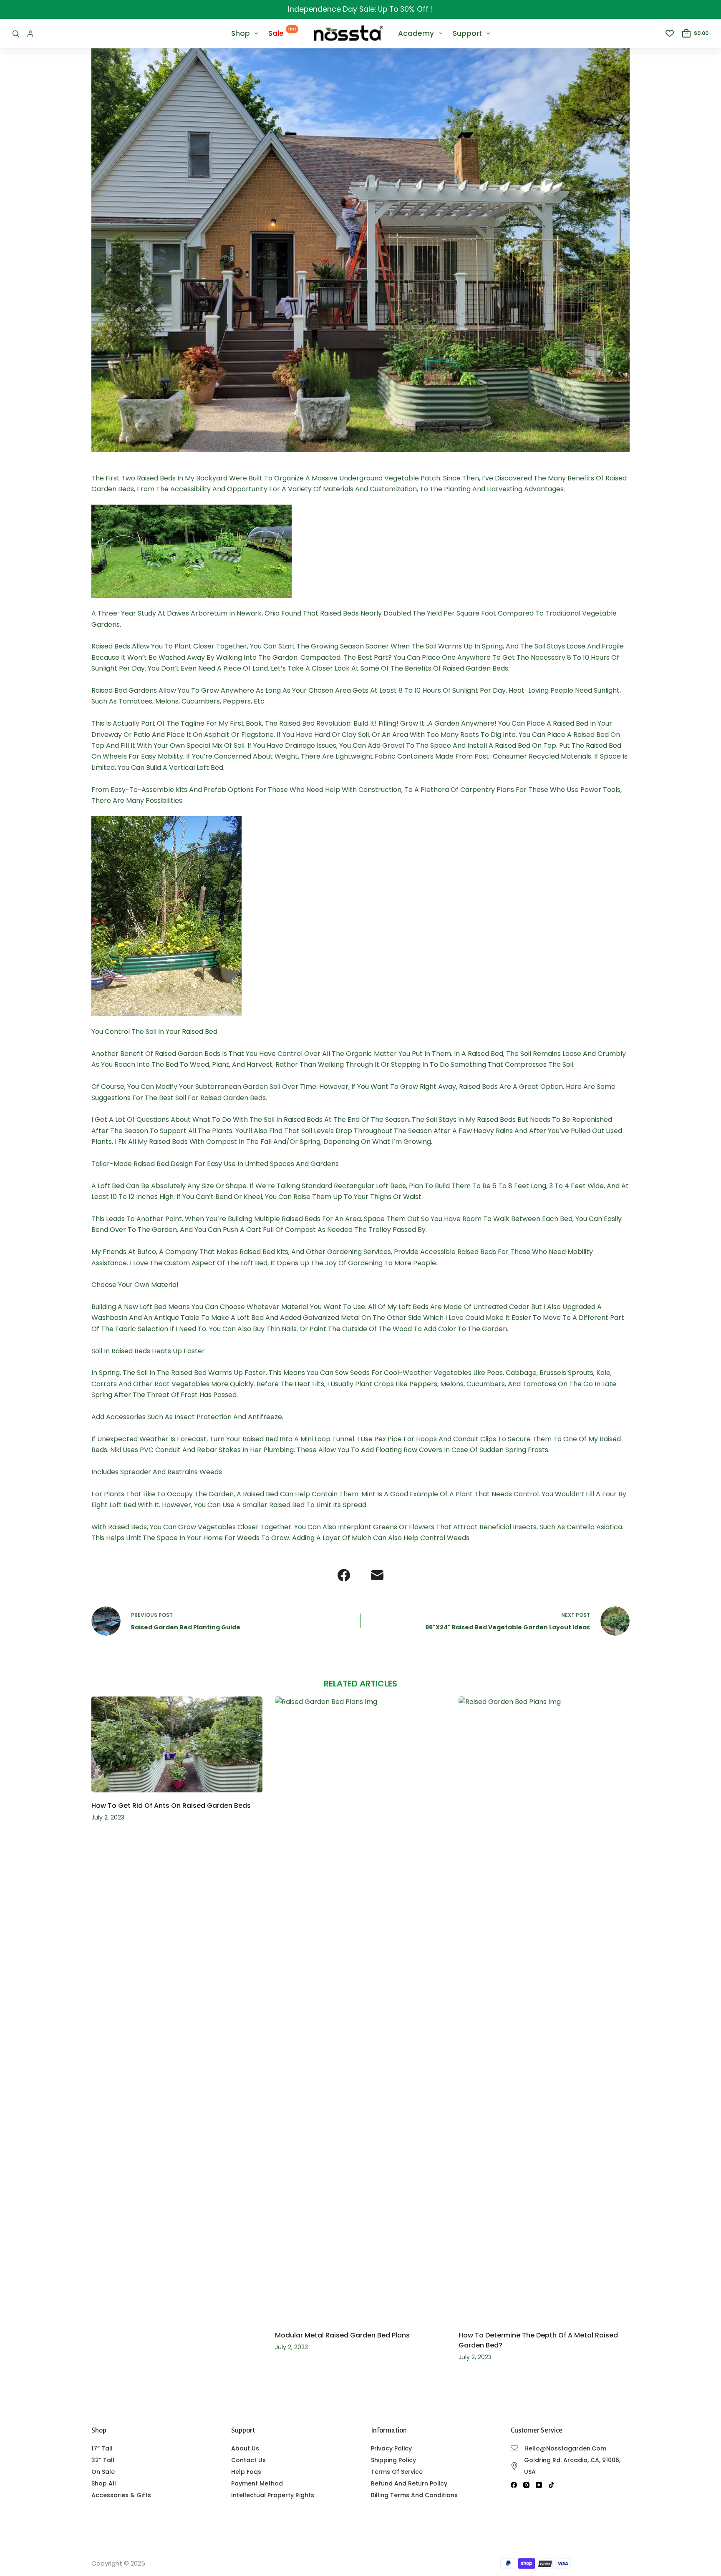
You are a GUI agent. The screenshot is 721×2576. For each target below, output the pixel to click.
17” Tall (102, 2448)
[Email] (377, 1575)
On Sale (103, 2472)
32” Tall (103, 2460)
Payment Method (257, 2483)
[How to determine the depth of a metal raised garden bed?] (544, 2009)
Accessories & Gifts (121, 2495)
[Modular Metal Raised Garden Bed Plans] (360, 2009)
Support (467, 33)
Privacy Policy (391, 2448)
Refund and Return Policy (409, 2483)
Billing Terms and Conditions (414, 2495)
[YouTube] (539, 2485)
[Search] (16, 34)
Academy (416, 33)
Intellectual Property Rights (273, 2495)
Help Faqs (246, 2472)
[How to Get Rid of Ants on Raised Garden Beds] (177, 1745)
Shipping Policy (393, 2460)
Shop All (104, 2483)
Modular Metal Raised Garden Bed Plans (342, 2335)
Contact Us (248, 2460)
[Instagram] (526, 2485)
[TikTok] (551, 2485)
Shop (241, 33)
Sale (282, 32)
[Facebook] (344, 1575)
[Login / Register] (30, 34)
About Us (245, 2448)
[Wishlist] (670, 33)
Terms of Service (397, 2472)
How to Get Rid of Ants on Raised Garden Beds (171, 1806)
